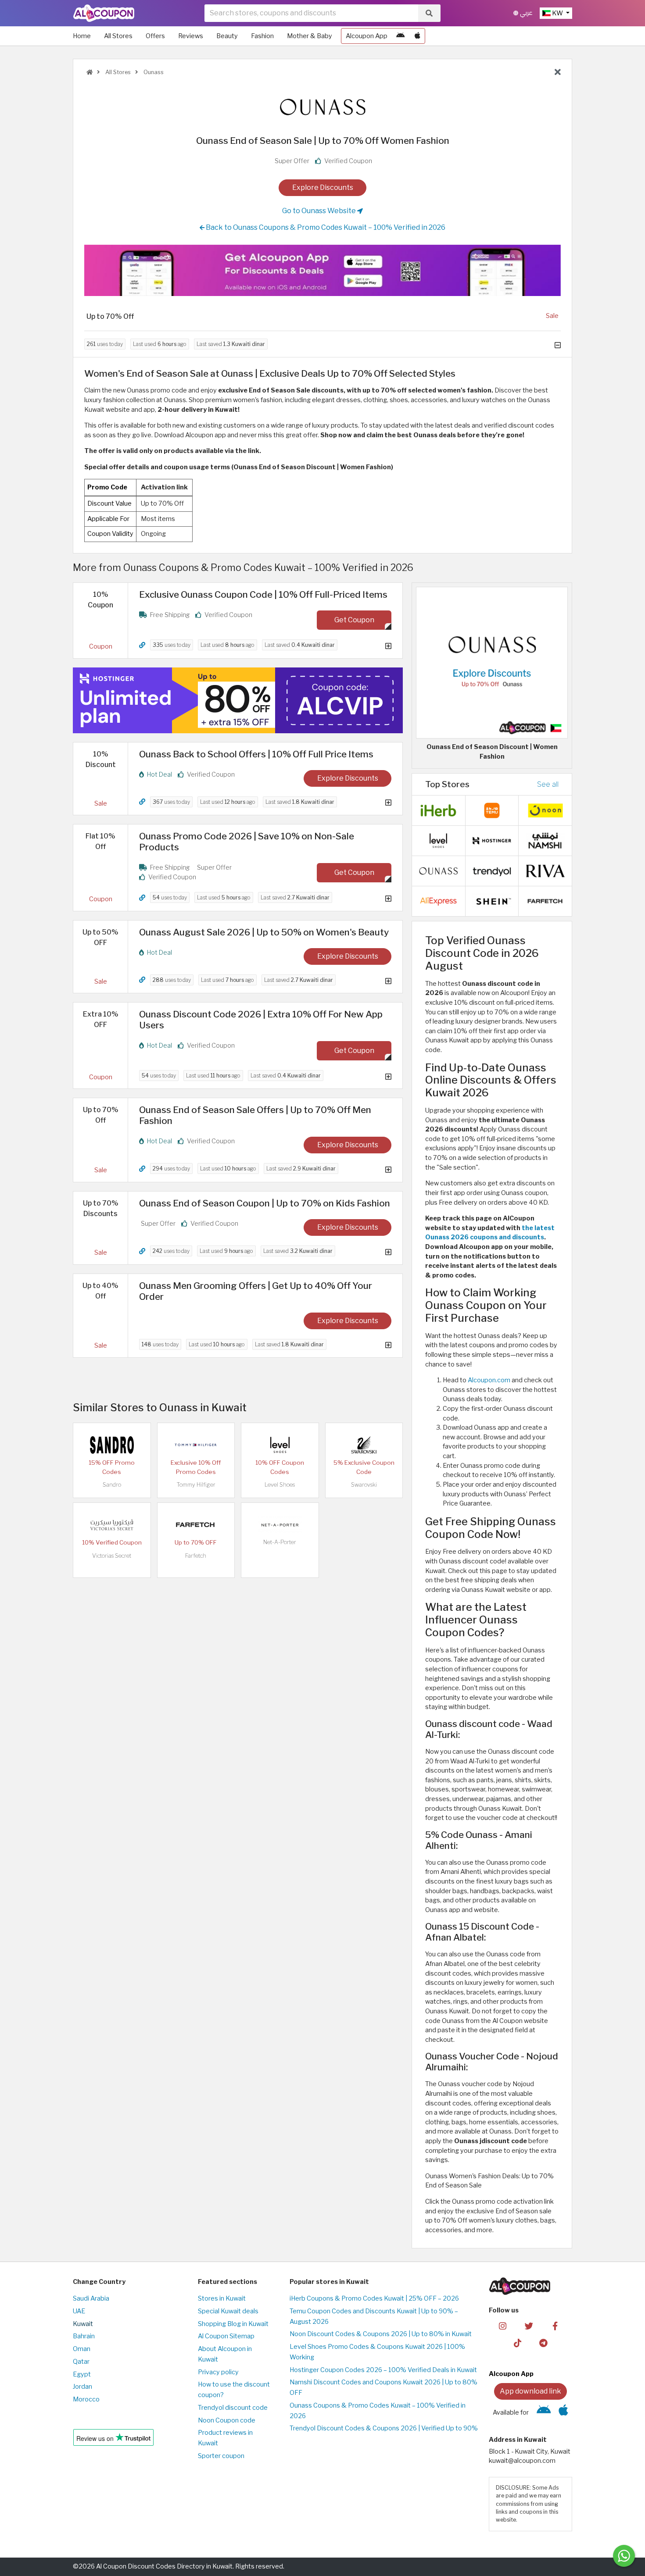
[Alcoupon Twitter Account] (529, 2326)
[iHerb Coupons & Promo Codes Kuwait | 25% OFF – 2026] (438, 810)
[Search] (429, 13)
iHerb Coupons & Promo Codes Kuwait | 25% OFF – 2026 (374, 2298)
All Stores (118, 36)
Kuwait (83, 2324)
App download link (530, 2391)
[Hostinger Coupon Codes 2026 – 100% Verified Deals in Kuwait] (492, 840)
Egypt (82, 2374)
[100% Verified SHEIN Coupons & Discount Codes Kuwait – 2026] (492, 901)
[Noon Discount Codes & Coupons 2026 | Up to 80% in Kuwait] (545, 810)
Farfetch (196, 1556)
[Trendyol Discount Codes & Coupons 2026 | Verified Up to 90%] (492, 871)
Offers (155, 36)
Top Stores (447, 784)
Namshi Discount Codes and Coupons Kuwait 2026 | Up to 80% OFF (383, 2387)
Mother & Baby (310, 36)
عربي (525, 13)
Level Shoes (280, 1485)
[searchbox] (311, 13)
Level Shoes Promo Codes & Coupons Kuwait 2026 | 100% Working (377, 2352)
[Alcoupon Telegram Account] (544, 2343)
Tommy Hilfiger (196, 1485)
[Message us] (624, 2556)
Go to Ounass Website (320, 211)
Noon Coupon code (227, 2420)
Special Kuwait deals (228, 2311)
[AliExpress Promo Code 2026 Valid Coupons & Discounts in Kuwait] (438, 901)
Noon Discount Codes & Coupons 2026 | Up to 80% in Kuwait (381, 2334)
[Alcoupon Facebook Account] (555, 2326)
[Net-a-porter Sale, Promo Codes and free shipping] (280, 1524)
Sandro (112, 1485)
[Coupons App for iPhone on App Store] (417, 36)
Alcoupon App (367, 36)
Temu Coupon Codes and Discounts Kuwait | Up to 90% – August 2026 (374, 2316)
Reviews (191, 36)
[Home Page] (104, 13)
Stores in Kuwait (222, 2298)
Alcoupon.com (489, 1380)
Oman (82, 2349)
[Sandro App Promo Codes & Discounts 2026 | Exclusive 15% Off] (112, 1445)
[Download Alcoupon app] (322, 271)
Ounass (153, 72)
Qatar (81, 2362)
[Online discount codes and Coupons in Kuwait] (90, 72)
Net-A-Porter (280, 1542)
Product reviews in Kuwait (225, 2438)
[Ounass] (322, 107)
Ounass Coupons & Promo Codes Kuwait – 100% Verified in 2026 (378, 2411)
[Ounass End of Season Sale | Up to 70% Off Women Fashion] (492, 662)
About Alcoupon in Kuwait (225, 2354)
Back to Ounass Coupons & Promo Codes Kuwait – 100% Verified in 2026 (325, 227)
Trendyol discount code (233, 2408)
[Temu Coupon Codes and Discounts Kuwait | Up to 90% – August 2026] (492, 810)
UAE (79, 2311)
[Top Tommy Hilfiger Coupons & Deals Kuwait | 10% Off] (196, 1445)
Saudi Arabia (91, 2298)
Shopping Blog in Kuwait (233, 2324)
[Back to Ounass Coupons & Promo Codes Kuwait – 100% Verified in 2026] (558, 72)
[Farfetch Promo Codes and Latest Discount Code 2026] (196, 1524)
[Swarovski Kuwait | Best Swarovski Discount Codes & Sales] (364, 1445)
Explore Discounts (323, 187)
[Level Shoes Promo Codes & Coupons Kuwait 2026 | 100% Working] (280, 1445)
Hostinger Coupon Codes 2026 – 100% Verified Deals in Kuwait (383, 2370)
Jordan (82, 2387)
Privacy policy (218, 2372)
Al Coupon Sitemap (226, 2336)
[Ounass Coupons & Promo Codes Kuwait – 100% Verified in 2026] (438, 871)
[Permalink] (142, 645)
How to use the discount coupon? (234, 2390)
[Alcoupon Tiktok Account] (518, 2343)
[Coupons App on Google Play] (400, 36)
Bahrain (84, 2336)
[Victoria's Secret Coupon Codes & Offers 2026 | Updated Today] (112, 1524)
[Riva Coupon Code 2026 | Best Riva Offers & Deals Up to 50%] (545, 871)
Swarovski (364, 1485)
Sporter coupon (221, 2456)
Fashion (262, 36)
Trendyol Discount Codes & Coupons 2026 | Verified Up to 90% (384, 2428)
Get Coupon (354, 620)
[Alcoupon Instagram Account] (503, 2326)
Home (82, 36)
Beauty (227, 36)
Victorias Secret (112, 1556)
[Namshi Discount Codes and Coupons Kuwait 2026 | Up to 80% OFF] (545, 840)
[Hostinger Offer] (238, 700)
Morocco (86, 2399)
